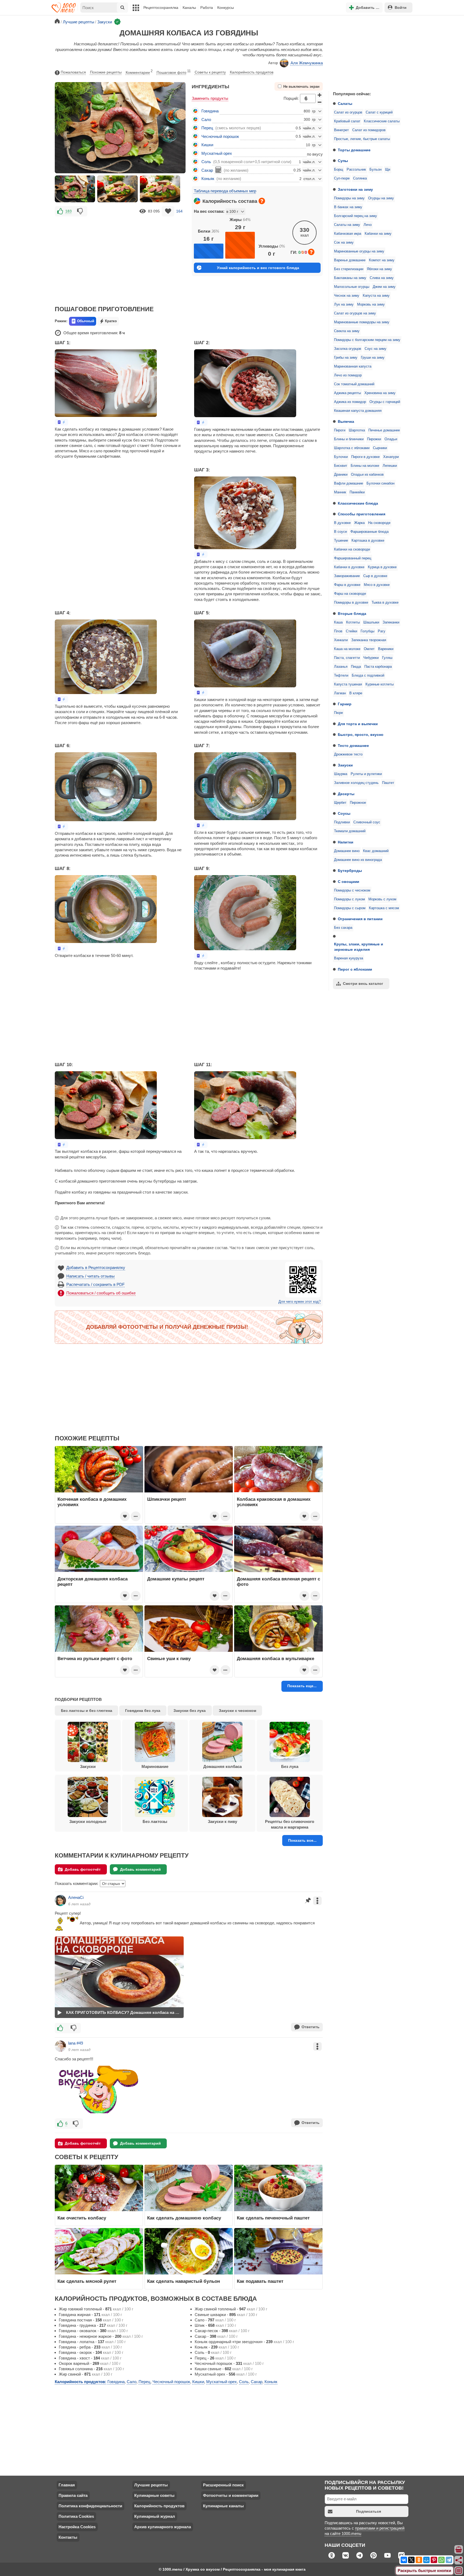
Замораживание (347, 576)
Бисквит (341, 466)
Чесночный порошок (220, 136)
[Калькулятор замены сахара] (218, 170)
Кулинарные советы (154, 2495)
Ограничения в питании (360, 919)
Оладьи (391, 439)
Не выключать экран (301, 87)
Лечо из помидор (348, 375)
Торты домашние (354, 150)
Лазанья (341, 667)
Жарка (359, 523)
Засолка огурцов (348, 349)
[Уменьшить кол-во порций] (320, 102)
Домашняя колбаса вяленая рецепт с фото (278, 1581)
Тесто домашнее (353, 746)
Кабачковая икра (348, 234)
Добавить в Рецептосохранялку (96, 1267)
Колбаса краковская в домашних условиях (274, 1502)
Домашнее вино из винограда (358, 860)
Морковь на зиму (371, 304)
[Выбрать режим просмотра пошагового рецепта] (61, 422)
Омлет (369, 649)
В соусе (340, 532)
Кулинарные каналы (223, 2506)
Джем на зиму (384, 287)
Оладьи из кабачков (367, 475)
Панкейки (357, 492)
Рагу (382, 631)
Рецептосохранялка (161, 8)
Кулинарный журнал (155, 2516)
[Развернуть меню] (459, 2571)
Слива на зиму (382, 278)
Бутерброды (350, 871)
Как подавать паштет (260, 2281)
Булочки (341, 457)
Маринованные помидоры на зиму (362, 322)
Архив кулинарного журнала (163, 2527)
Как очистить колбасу (82, 2218)
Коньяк (208, 179)
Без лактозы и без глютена (87, 1711)
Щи (388, 170)
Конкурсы (226, 8)
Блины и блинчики (349, 439)
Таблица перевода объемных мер (225, 191)
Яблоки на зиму (379, 269)
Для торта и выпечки (358, 724)
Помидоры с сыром (350, 908)
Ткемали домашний (350, 831)
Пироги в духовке (365, 457)
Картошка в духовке (368, 541)
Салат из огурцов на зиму (355, 313)
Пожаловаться (73, 72)
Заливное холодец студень (356, 783)
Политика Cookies (76, 2516)
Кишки (207, 145)
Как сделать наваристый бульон (184, 2281)
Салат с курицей (379, 112)
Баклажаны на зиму (350, 278)
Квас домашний (376, 851)
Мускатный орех (217, 153)
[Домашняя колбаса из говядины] (75, 189)
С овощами (349, 882)
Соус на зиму (376, 349)
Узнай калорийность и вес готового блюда (258, 268)
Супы (343, 161)
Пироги (340, 430)
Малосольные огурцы (352, 287)
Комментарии (139, 72)
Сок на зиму (344, 243)
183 (68, 211)
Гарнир (345, 704)
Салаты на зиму (347, 225)
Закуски (345, 765)
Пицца (356, 667)
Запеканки (391, 622)
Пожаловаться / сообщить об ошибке (101, 1293)
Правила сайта (73, 2495)
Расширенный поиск (223, 2485)
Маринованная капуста (353, 366)
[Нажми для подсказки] (262, 201)
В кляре (356, 693)
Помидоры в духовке (351, 603)
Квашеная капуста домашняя (358, 411)
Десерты (346, 794)
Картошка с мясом (384, 908)
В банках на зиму (348, 207)
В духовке (342, 523)
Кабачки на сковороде (352, 549)
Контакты (68, 2537)
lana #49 (76, 2043)
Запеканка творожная (369, 640)
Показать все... (302, 1840)
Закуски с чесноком (238, 1711)
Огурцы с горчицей (385, 402)
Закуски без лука (190, 1711)
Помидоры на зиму (349, 198)
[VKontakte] (404, 2560)
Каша (338, 622)
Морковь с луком (382, 899)
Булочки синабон (380, 483)
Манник (340, 492)
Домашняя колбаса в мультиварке (275, 1658)
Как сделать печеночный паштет (273, 2218)
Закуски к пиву (222, 1821)
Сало (206, 120)
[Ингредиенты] (459, 2550)
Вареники (386, 649)
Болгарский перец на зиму (356, 216)
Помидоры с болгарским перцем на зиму (367, 340)
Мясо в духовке (377, 585)
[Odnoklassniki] (419, 2560)
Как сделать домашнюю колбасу (184, 2218)
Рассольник (356, 170)
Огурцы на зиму (381, 198)
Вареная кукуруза (349, 958)
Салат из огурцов (348, 112)
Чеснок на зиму (347, 296)
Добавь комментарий (140, 1869)
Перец (207, 128)
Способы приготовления (362, 514)
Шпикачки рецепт (167, 1499)
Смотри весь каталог (363, 984)
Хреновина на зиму (380, 393)
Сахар (207, 170)
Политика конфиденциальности (90, 2506)
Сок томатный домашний (354, 384)
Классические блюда (358, 503)
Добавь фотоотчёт (83, 1869)
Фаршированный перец (353, 558)
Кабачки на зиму (378, 234)
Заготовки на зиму (355, 189)
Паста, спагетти (347, 658)
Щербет (340, 803)
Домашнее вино (347, 851)
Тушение (341, 541)
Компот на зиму (382, 260)
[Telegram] (449, 2560)
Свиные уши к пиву (169, 1658)
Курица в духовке (382, 567)
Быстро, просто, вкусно (361, 735)
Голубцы (367, 631)
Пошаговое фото (174, 72)
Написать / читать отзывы (90, 1276)
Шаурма (341, 774)
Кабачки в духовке (349, 567)
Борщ (339, 170)
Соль (206, 162)
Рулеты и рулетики (366, 774)
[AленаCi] (60, 1900)
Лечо (368, 225)
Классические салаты (382, 121)
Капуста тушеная (348, 684)
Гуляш (387, 658)
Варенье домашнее (350, 260)
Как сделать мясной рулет (87, 2281)
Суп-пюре (342, 178)
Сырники (380, 448)
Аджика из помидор (350, 402)
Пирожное (358, 803)
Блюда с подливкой (368, 676)
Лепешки (390, 466)
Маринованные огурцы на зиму (359, 251)
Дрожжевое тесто (348, 754)
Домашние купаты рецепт (176, 1579)
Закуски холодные (88, 1821)
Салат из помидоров (369, 130)
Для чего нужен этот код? (300, 1302)
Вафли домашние (349, 483)
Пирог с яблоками (355, 969)
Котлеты (353, 622)
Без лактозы (155, 1821)
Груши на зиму (373, 358)
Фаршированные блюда (369, 532)
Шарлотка (357, 430)
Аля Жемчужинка (307, 63)
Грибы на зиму (346, 358)
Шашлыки (371, 622)
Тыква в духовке (385, 603)
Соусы (344, 813)
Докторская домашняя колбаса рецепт (93, 1581)
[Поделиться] (459, 2560)
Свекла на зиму (347, 331)
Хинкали (341, 640)
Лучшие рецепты (151, 2485)
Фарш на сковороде (350, 594)
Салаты (345, 104)
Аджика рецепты (347, 393)
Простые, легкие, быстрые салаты (362, 139)
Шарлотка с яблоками (352, 448)
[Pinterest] (434, 2560)
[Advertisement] (369, 52)
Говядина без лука (143, 1711)
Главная (67, 2485)
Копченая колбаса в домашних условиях (92, 1502)
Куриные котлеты (380, 684)
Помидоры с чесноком (352, 890)
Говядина (210, 111)
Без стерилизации (349, 269)
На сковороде (379, 523)
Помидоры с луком (349, 899)
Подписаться (369, 2511)
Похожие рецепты (106, 72)
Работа (207, 8)
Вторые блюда (352, 614)
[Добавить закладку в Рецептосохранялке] (168, 211)
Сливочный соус (367, 822)
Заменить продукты (210, 98)
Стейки (351, 631)
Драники (341, 475)
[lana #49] (60, 2046)
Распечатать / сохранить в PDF (95, 1284)
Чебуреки (371, 658)
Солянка (360, 178)
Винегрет (341, 130)
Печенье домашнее (384, 430)
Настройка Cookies (77, 2527)
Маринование (155, 1766)
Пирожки (374, 439)
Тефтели (341, 676)
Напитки (346, 842)
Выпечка (346, 421)
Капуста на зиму (376, 296)
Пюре (338, 713)
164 (179, 211)
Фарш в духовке (347, 585)
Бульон (376, 170)
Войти (401, 8)
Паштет (388, 783)
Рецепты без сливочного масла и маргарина (290, 1824)
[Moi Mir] (426, 2560)
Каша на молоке (347, 649)
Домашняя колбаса (222, 1766)
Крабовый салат (347, 121)
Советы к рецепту (210, 72)
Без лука (290, 1766)
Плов (338, 631)
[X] (411, 2560)
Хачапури (391, 457)
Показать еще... (302, 1686)
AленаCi (76, 1897)
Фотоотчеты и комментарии (231, 2495)
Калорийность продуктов (252, 72)
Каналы (189, 8)
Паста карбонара (378, 667)
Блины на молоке (365, 466)
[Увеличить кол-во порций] (320, 95)
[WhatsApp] (441, 2560)
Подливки (342, 822)
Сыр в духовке (375, 576)
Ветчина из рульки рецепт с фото (95, 1658)
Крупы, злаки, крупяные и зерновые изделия (359, 947)
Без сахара (343, 928)
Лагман (340, 693)
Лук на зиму (344, 304)
